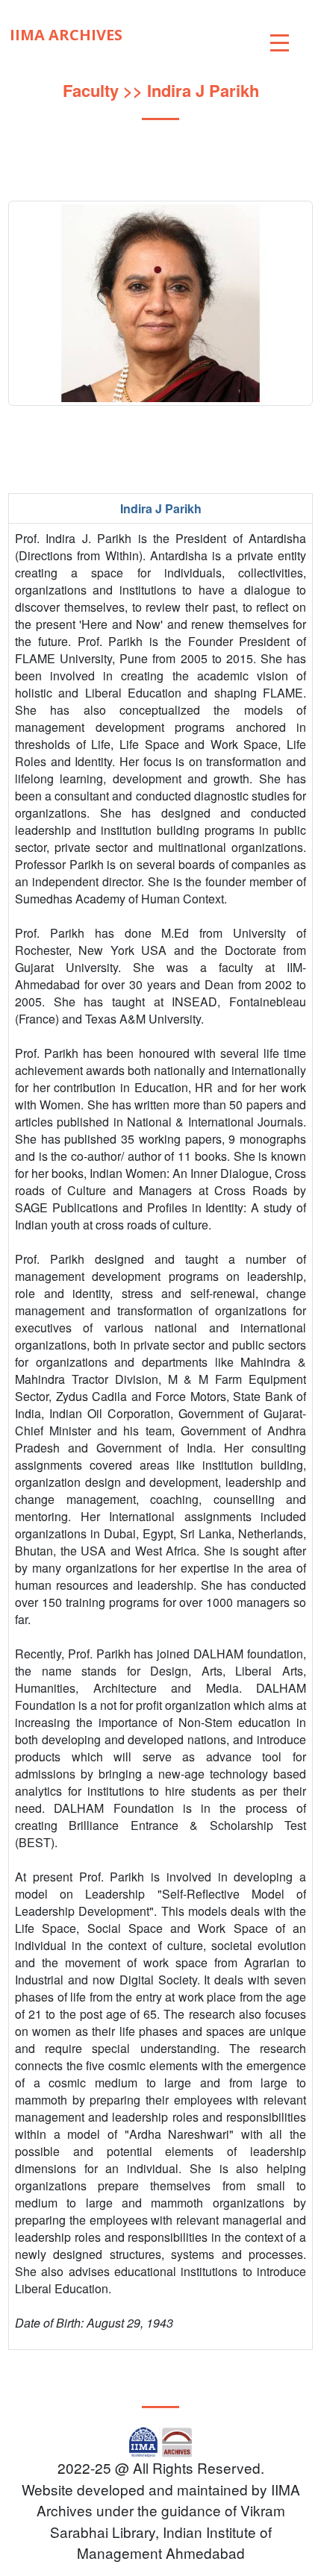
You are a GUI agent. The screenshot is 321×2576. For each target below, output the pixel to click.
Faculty (91, 90)
